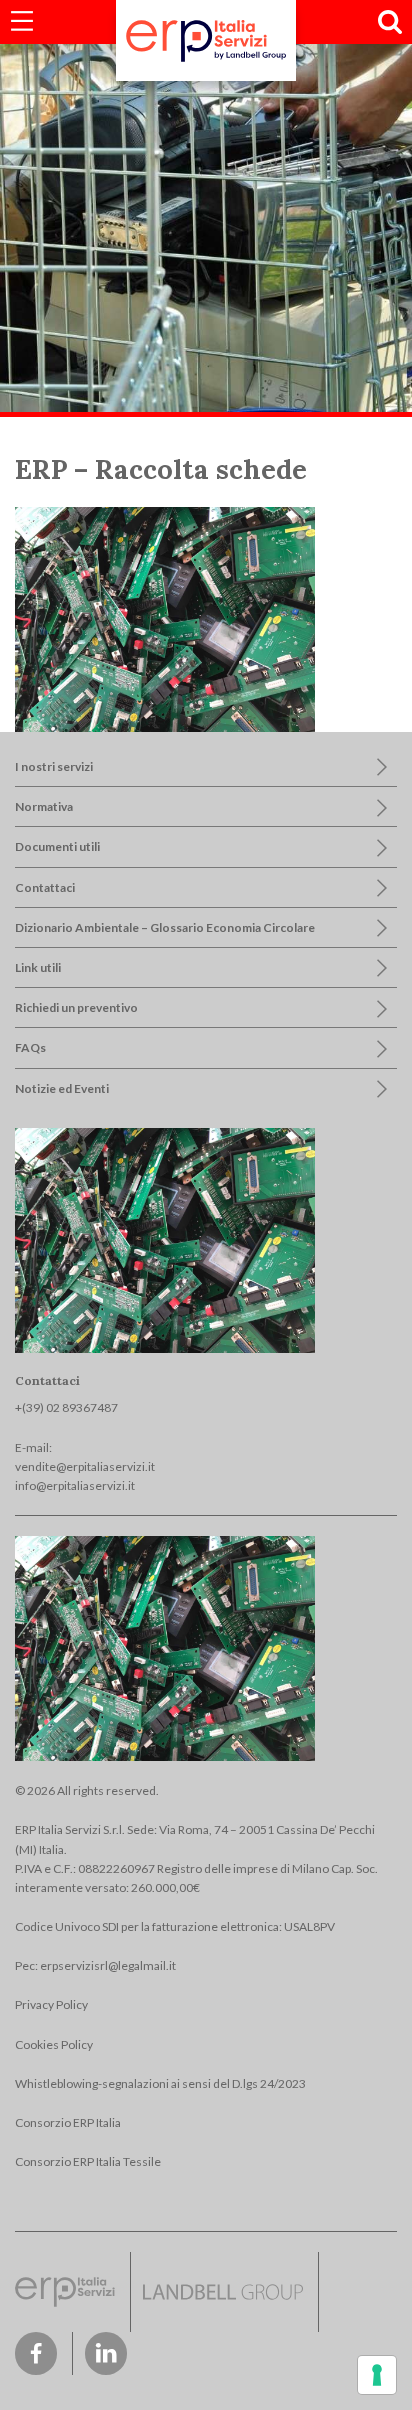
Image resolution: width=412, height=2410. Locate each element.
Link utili (38, 967)
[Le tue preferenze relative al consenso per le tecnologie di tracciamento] (377, 2375)
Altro (63, 283)
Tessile (69, 243)
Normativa (44, 806)
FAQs (30, 1047)
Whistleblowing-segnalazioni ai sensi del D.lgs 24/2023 (160, 2083)
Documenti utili (57, 846)
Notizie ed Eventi (62, 1088)
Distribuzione (86, 87)
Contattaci (45, 887)
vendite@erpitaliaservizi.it (85, 1466)
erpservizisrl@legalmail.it (108, 1965)
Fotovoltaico (83, 126)
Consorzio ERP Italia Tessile (88, 2161)
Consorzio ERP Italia (68, 2122)
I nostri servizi (54, 766)
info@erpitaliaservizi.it (75, 1485)
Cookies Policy (54, 2044)
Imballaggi (76, 204)
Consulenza (82, 165)
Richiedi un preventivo (76, 1007)
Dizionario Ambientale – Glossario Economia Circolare (165, 927)
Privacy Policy (51, 2004)
